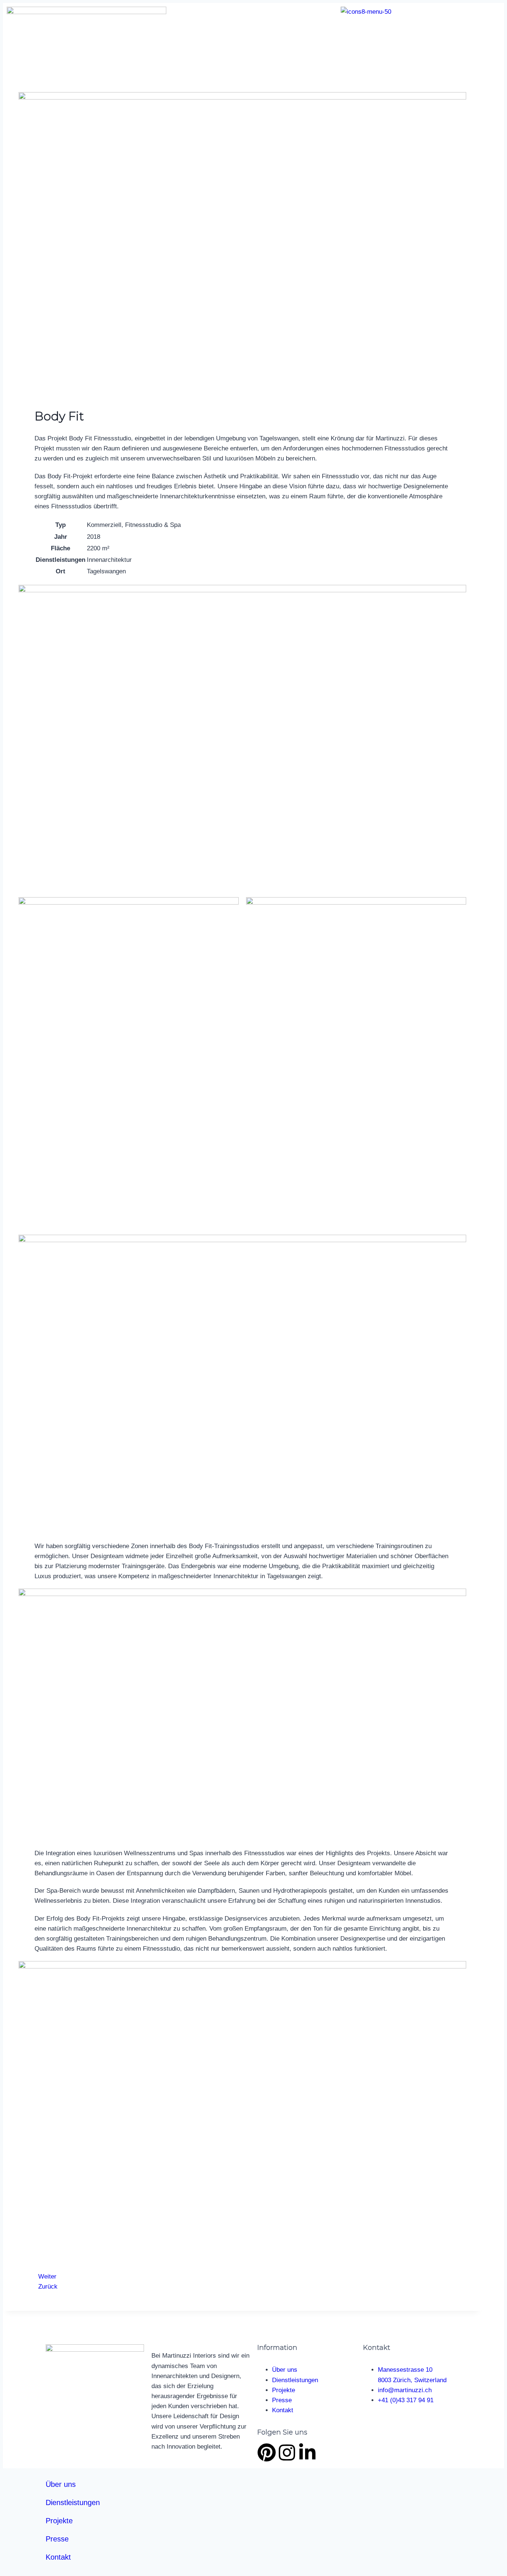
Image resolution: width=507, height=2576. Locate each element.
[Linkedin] (307, 2452)
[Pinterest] (266, 2452)
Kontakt (58, 2557)
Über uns (61, 2484)
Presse (57, 2539)
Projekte (59, 2521)
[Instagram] (287, 2452)
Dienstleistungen (73, 2502)
